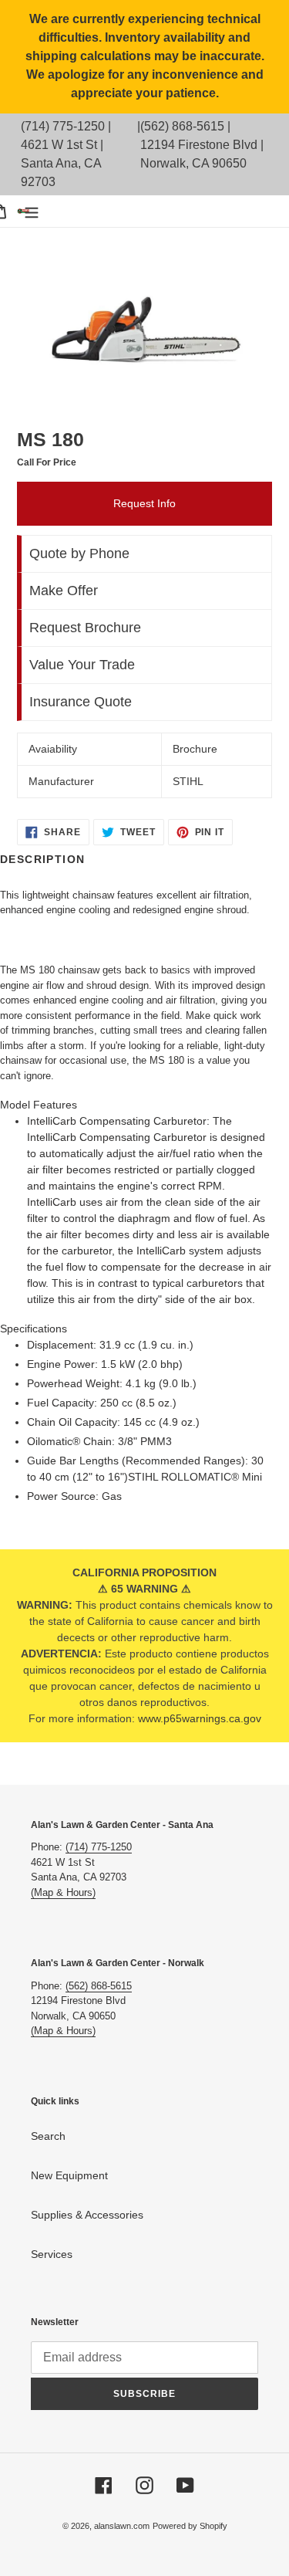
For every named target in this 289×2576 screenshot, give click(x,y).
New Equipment (69, 2175)
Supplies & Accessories (87, 2215)
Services (52, 2254)
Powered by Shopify (190, 2526)
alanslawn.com (122, 2526)
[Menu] (32, 211)
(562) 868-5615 (182, 126)
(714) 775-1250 (63, 126)
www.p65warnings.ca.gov (200, 1718)
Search (48, 2136)
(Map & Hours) (63, 1892)
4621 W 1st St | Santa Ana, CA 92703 (62, 163)
